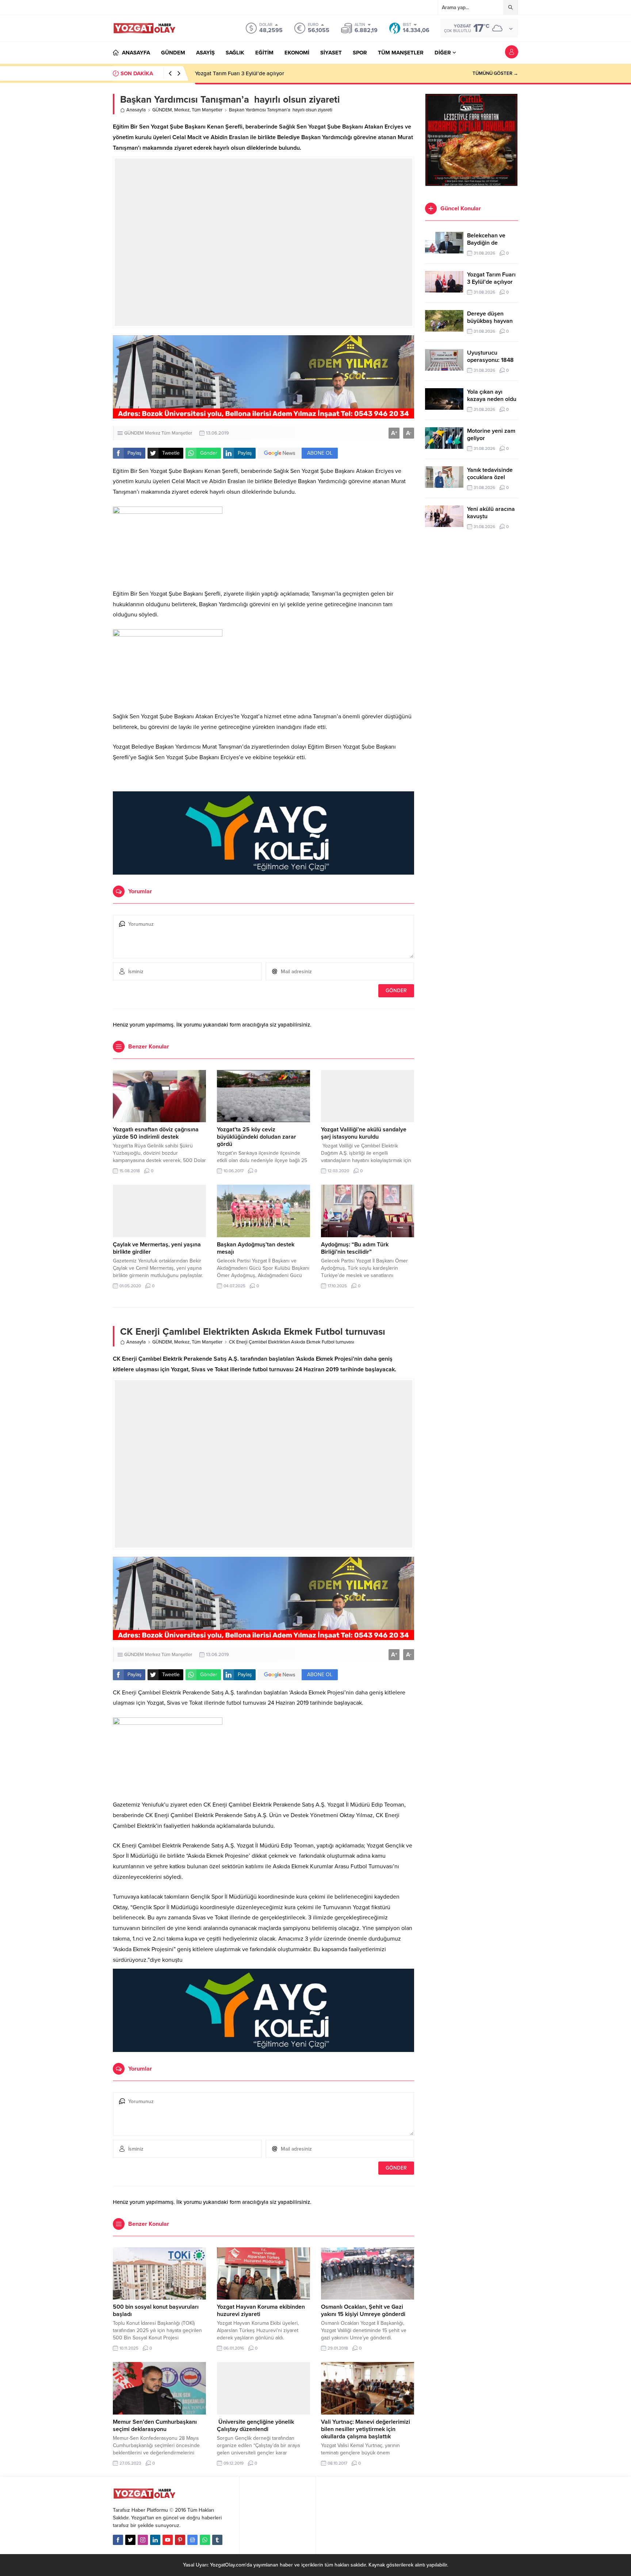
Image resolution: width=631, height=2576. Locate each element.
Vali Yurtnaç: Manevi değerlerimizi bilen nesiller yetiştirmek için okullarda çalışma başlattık (366, 2429)
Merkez (182, 110)
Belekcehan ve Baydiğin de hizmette (486, 243)
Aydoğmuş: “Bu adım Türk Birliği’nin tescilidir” (355, 1248)
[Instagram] (143, 2540)
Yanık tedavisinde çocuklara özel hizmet (490, 477)
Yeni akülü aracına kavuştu (491, 513)
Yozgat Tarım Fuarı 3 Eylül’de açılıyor (491, 278)
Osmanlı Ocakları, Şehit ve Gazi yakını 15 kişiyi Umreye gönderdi (363, 2311)
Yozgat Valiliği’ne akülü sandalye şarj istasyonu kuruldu (364, 1133)
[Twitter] (130, 2540)
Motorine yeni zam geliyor (491, 435)
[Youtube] (168, 2540)
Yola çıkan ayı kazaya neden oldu (492, 395)
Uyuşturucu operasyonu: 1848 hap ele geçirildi (490, 360)
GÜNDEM (162, 110)
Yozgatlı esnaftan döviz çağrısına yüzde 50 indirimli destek (156, 1133)
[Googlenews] (192, 2540)
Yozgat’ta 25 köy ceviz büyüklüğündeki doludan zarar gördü (257, 1137)
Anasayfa (136, 110)
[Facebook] (118, 2540)
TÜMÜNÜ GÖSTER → (495, 73)
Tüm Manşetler (207, 110)
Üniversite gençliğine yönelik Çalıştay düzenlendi (255, 2426)
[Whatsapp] (205, 2540)
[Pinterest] (180, 2540)
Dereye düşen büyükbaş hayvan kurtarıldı (245, 73)
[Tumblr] (217, 2540)
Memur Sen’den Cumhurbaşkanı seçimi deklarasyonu (155, 2426)
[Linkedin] (155, 2540)
